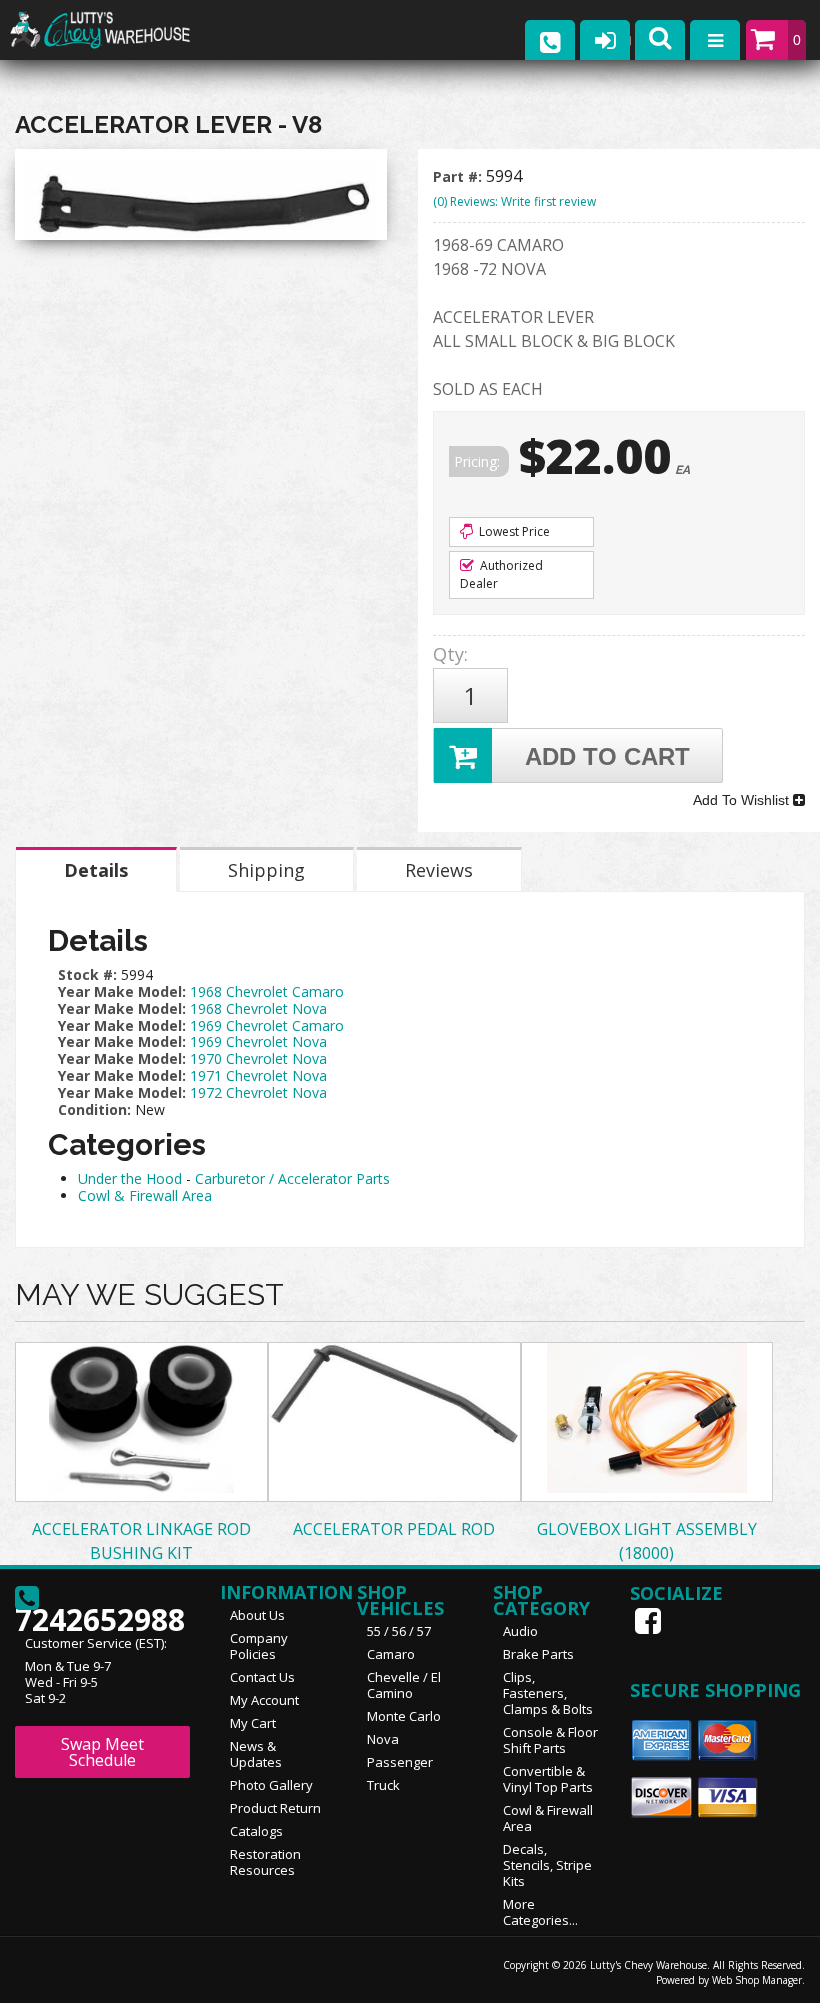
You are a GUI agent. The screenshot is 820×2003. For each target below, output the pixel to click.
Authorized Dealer (501, 574)
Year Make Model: (122, 991)
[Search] (660, 40)
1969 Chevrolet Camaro (267, 1025)
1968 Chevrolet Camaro (267, 991)
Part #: (459, 176)
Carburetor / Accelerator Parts (292, 1178)
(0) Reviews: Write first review (514, 201)
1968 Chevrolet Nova (258, 1008)
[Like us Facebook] (650, 1621)
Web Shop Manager (757, 1980)
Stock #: (89, 974)
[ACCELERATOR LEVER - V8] (201, 199)
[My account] (605, 40)
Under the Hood (130, 1178)
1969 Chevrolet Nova (258, 1041)
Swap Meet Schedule (102, 1752)
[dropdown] (715, 40)
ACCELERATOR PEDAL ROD (394, 1529)
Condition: (94, 1109)
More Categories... (540, 1912)
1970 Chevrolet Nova (258, 1058)
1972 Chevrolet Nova (258, 1092)
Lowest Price (513, 531)
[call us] (550, 40)
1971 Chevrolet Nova (258, 1075)
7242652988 (100, 1613)
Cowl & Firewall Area (145, 1195)
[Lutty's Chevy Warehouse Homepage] (120, 30)
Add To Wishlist (743, 800)
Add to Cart (607, 756)
